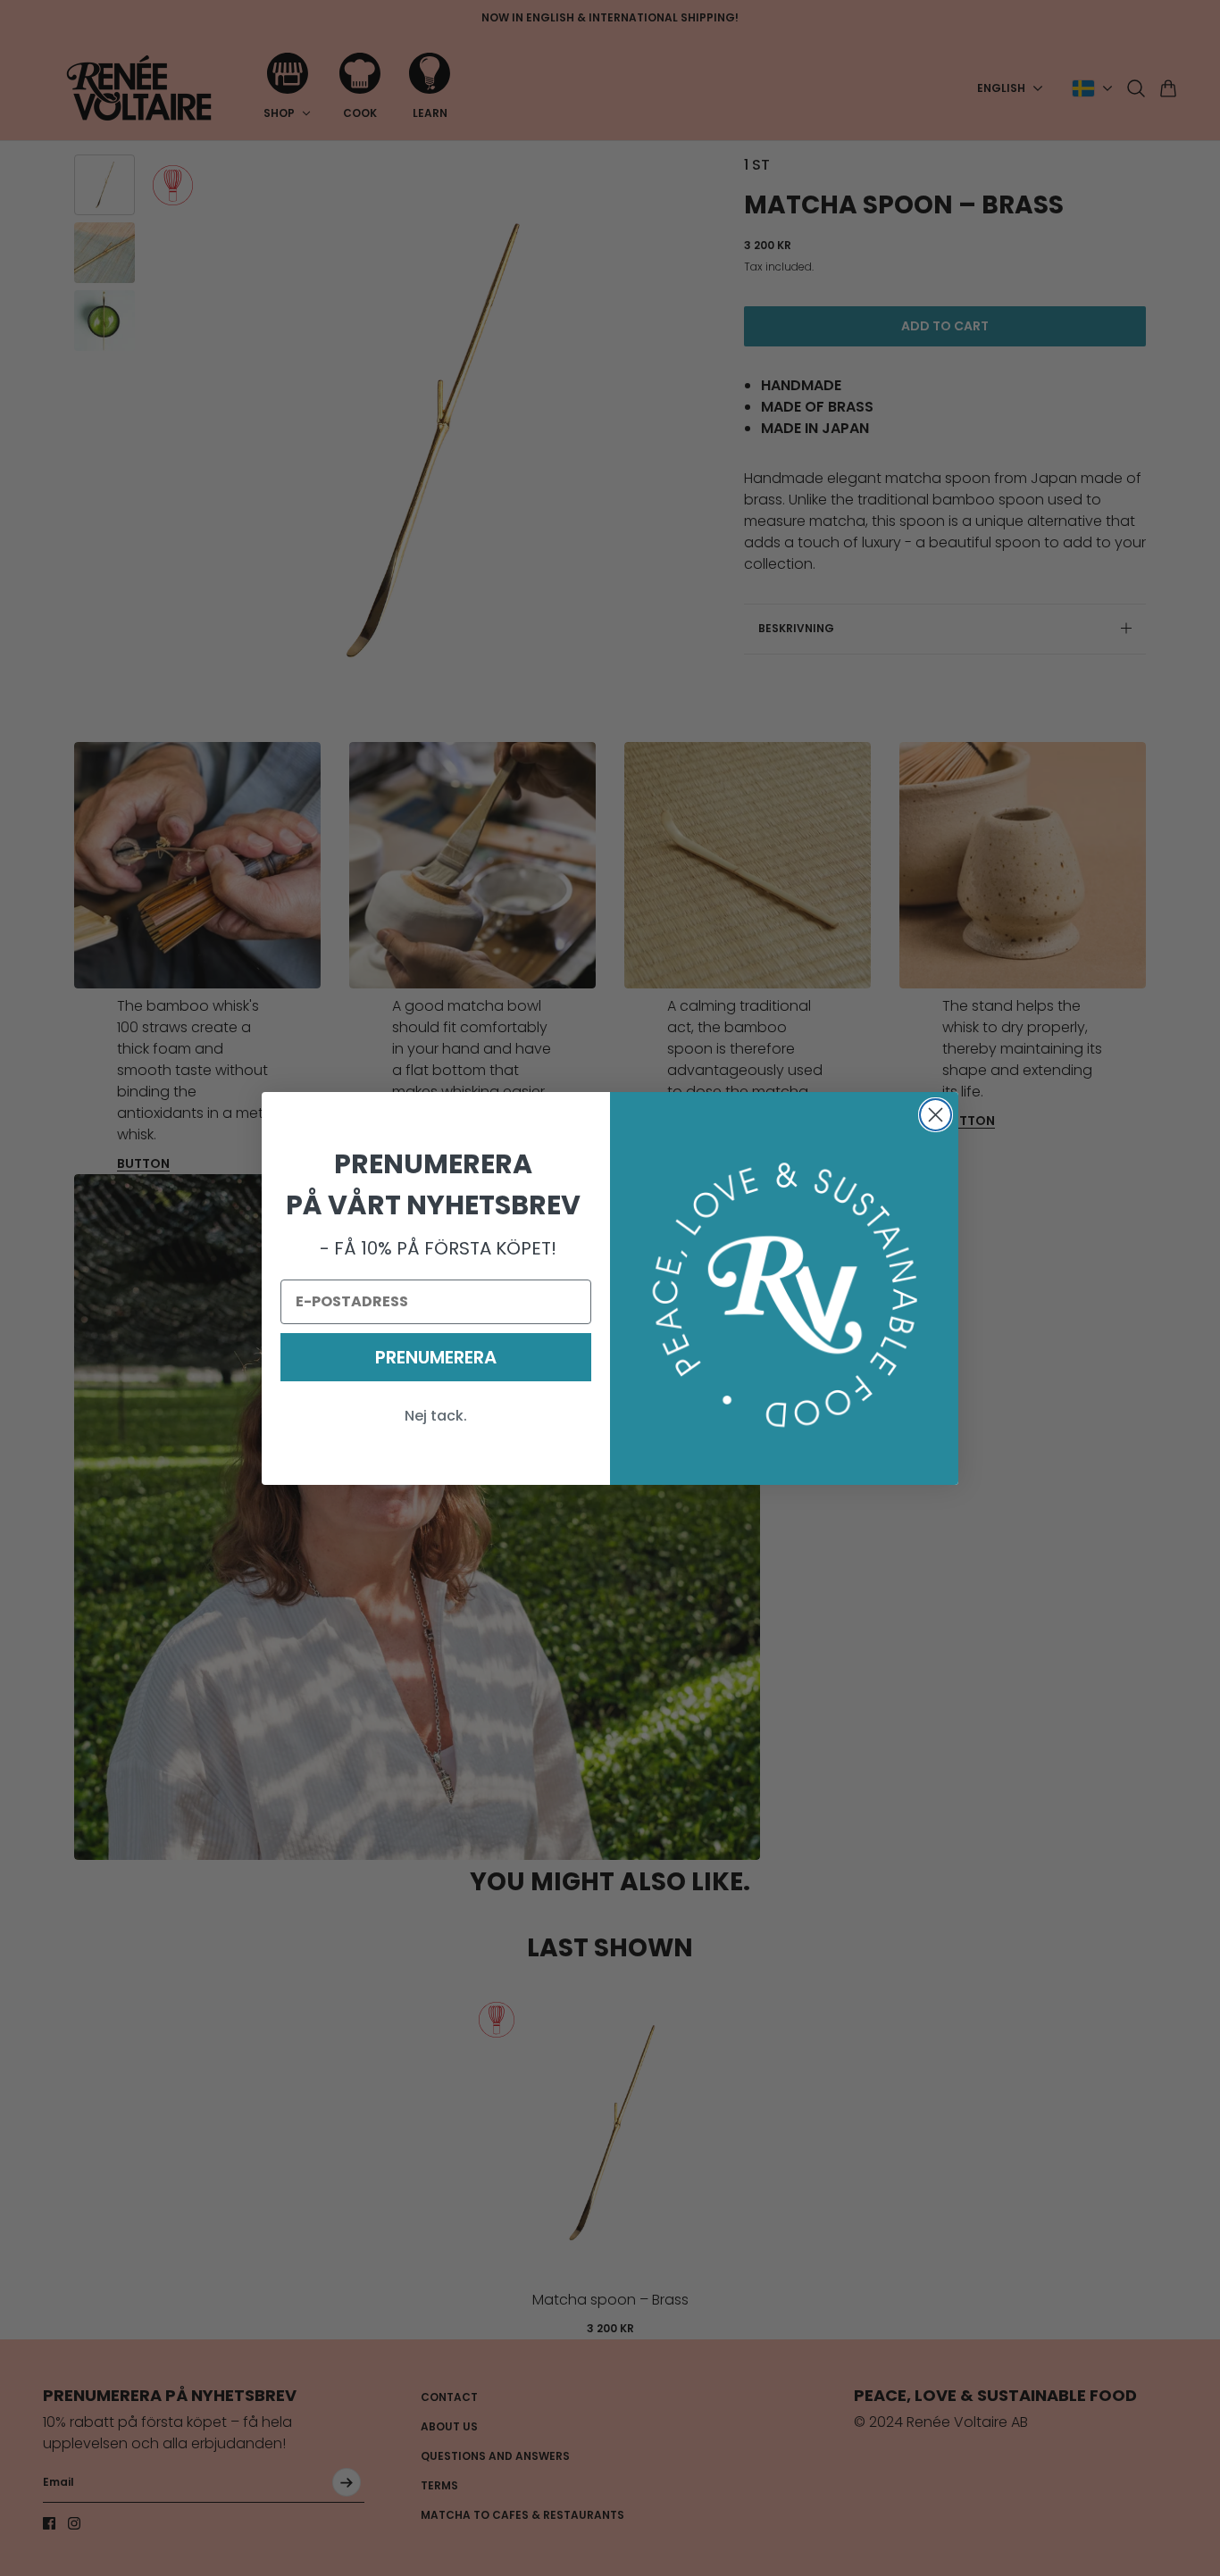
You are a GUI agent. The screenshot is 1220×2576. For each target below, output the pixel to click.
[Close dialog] (936, 1115)
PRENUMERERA (436, 1357)
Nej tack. (436, 1416)
